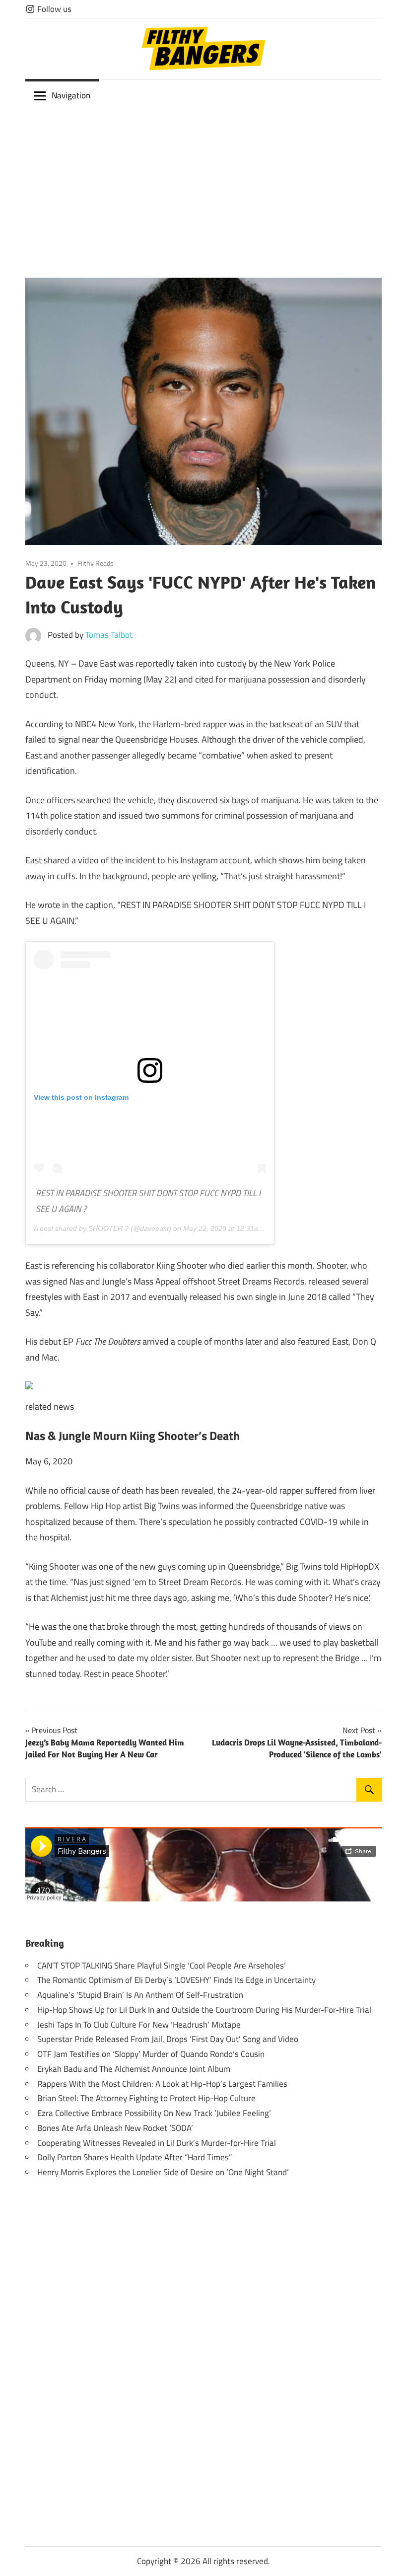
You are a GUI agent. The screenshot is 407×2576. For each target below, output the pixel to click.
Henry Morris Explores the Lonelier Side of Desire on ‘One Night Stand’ (163, 2172)
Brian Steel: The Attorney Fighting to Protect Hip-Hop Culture (146, 2098)
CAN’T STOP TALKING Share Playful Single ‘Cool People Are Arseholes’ (162, 1966)
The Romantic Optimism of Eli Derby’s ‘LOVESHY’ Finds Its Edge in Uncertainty (176, 1980)
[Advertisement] (203, 186)
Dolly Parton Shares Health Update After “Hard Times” (135, 2157)
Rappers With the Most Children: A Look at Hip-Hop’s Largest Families (162, 2084)
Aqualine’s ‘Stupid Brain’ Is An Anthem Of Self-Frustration (140, 1995)
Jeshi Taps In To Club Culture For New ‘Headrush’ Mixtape (139, 2025)
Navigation (71, 95)
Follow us (53, 9)
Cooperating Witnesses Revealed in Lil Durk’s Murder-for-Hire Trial (157, 2143)
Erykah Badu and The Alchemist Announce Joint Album (134, 2069)
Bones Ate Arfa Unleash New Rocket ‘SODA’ (115, 2128)
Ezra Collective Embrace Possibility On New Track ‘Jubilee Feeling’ (154, 2113)
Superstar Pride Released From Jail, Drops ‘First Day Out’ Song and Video (168, 2039)
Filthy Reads (96, 563)
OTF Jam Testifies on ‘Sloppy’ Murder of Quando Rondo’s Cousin (151, 2054)
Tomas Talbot (109, 635)
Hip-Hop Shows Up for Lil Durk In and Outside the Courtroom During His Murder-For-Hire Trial (204, 2010)
